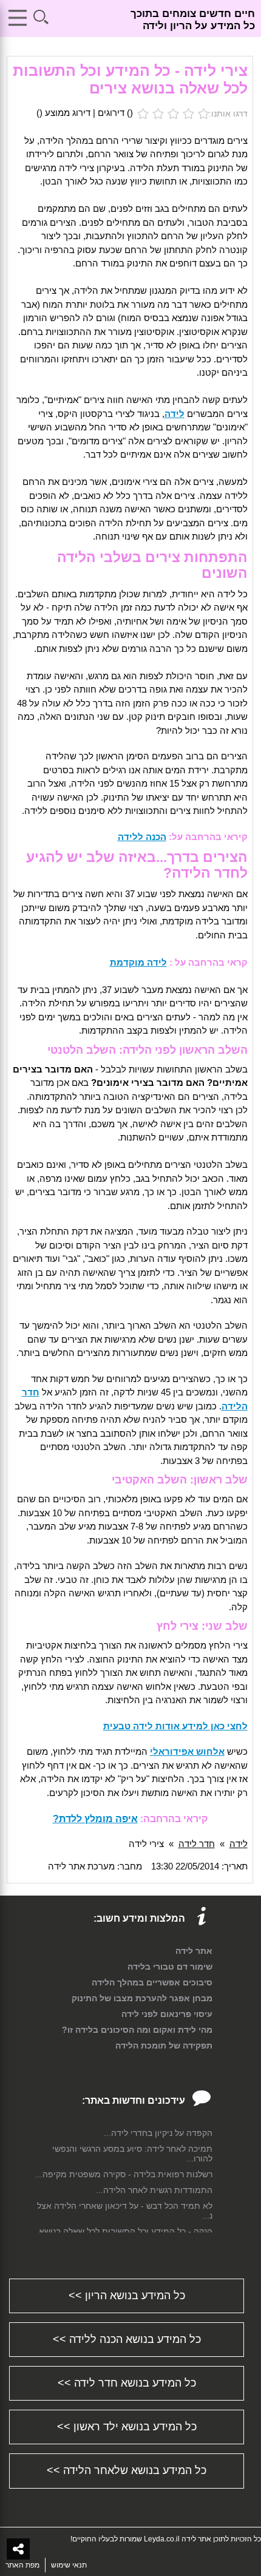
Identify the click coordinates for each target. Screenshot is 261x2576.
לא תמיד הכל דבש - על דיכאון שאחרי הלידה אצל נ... (125, 2211)
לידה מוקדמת (138, 962)
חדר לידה (197, 1844)
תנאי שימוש (69, 2565)
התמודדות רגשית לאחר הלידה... (154, 2190)
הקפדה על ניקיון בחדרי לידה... (158, 2133)
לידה (239, 1844)
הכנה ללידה (142, 837)
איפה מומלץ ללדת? (95, 1819)
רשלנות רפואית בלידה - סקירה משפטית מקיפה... (124, 2174)
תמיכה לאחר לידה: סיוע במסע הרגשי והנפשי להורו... (132, 2154)
